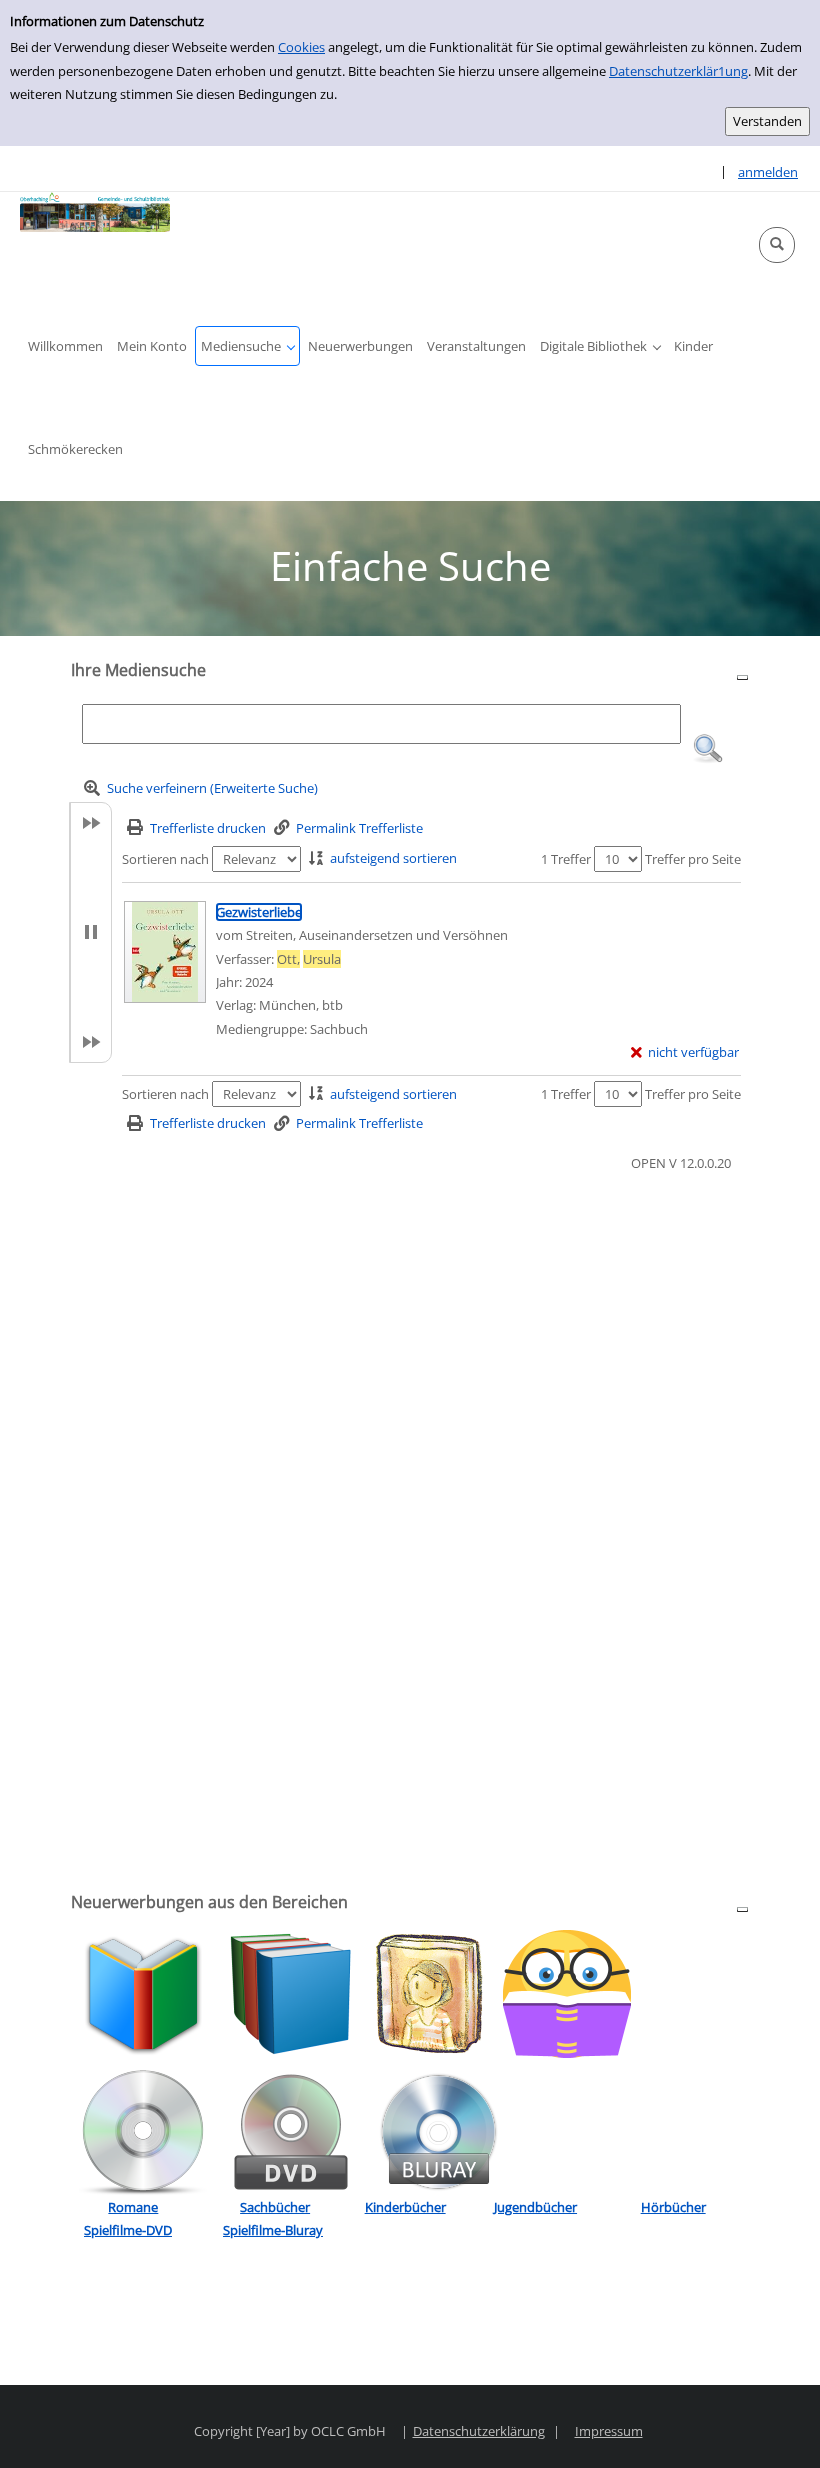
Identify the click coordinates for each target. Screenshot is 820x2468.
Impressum (609, 2431)
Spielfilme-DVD (128, 2230)
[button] (777, 245)
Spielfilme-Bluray (273, 2230)
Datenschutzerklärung (479, 2431)
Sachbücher (275, 2207)
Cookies (301, 47)
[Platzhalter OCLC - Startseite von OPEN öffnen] (95, 212)
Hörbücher (673, 2207)
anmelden (768, 172)
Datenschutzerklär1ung (678, 71)
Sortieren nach (165, 859)
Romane (133, 2207)
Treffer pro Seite (693, 859)
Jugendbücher (535, 2207)
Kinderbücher (405, 2207)
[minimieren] (742, 676)
